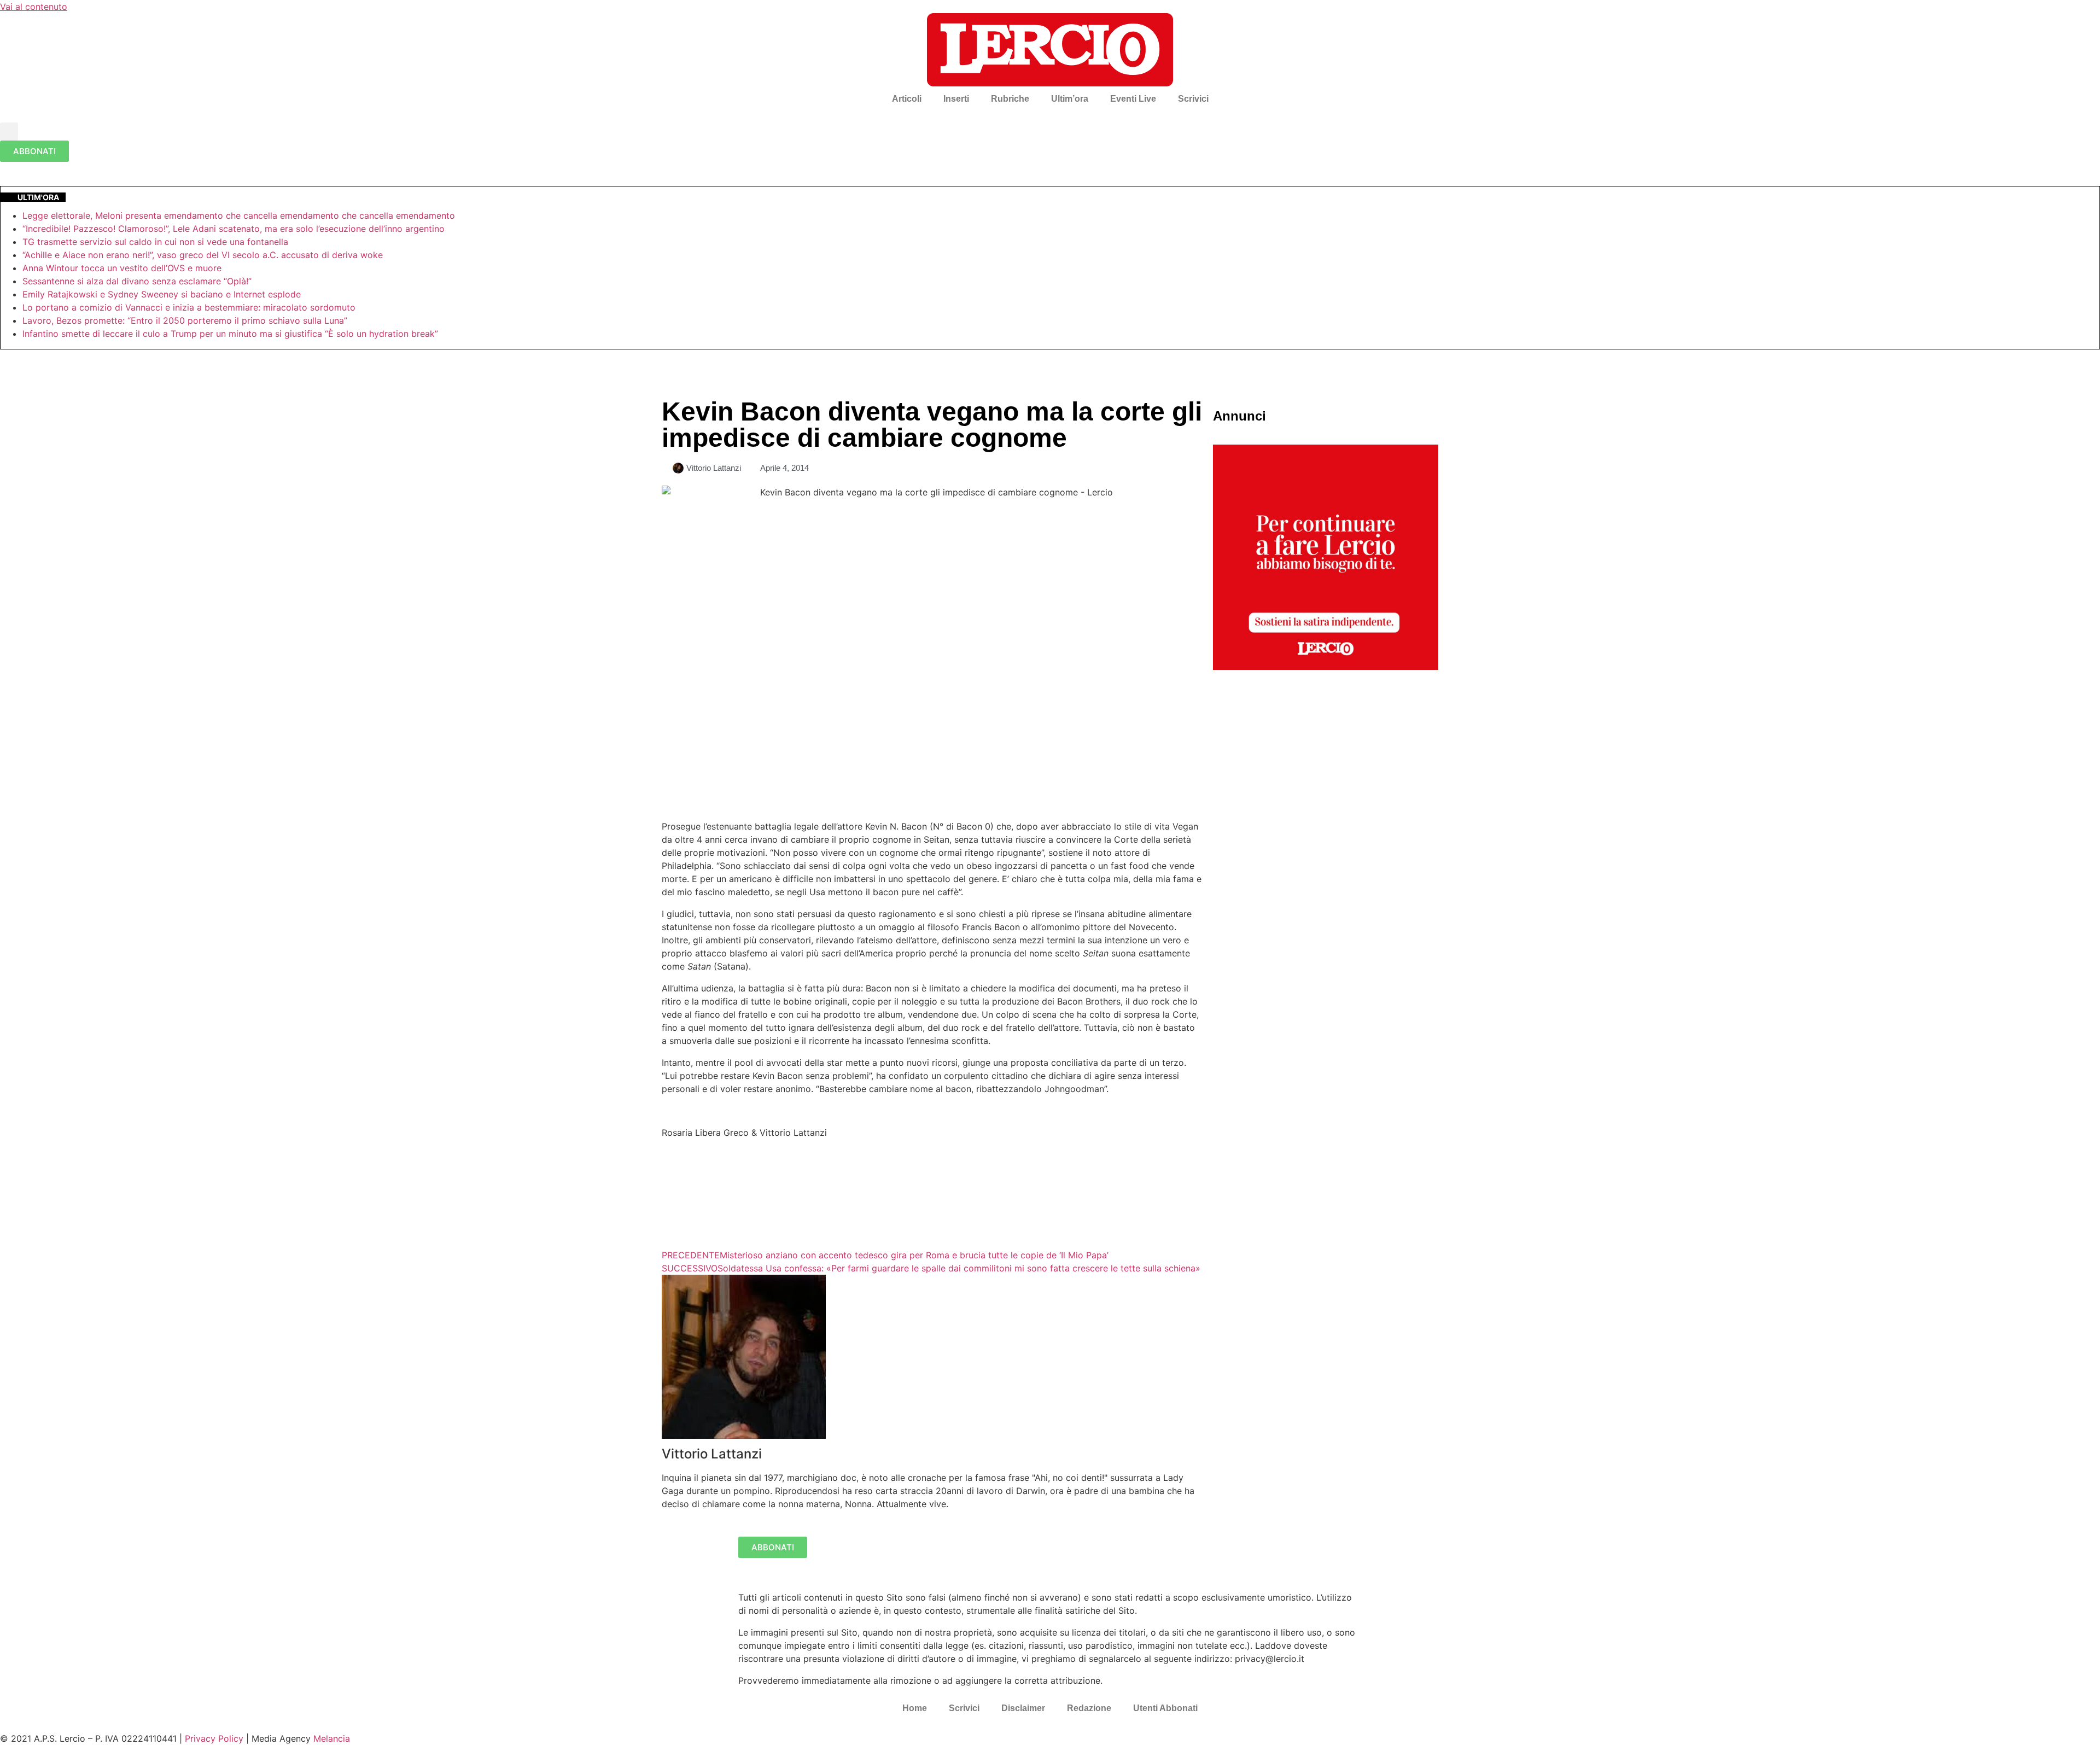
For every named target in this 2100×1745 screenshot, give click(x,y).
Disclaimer (1023, 1708)
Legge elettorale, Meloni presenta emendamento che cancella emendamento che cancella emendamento (239, 215)
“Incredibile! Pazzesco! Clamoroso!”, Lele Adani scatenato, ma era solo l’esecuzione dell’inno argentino (234, 229)
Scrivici (1193, 99)
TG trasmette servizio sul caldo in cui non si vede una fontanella (155, 242)
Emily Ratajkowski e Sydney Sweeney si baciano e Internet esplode (162, 294)
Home (915, 1708)
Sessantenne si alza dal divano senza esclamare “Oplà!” (137, 281)
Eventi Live (1133, 99)
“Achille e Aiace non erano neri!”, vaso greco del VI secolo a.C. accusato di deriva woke (203, 255)
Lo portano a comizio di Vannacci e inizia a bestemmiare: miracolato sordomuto (190, 307)
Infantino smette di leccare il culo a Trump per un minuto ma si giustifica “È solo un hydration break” (230, 334)
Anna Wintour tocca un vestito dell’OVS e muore (122, 268)
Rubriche (1010, 99)
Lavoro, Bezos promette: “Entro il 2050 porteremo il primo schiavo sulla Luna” (185, 320)
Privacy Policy (214, 1738)
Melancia (332, 1738)
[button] (9, 132)
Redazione (1089, 1708)
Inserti (956, 99)
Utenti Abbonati (1165, 1708)
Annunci (1239, 416)
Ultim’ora (1070, 99)
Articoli (907, 99)
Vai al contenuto (34, 7)
